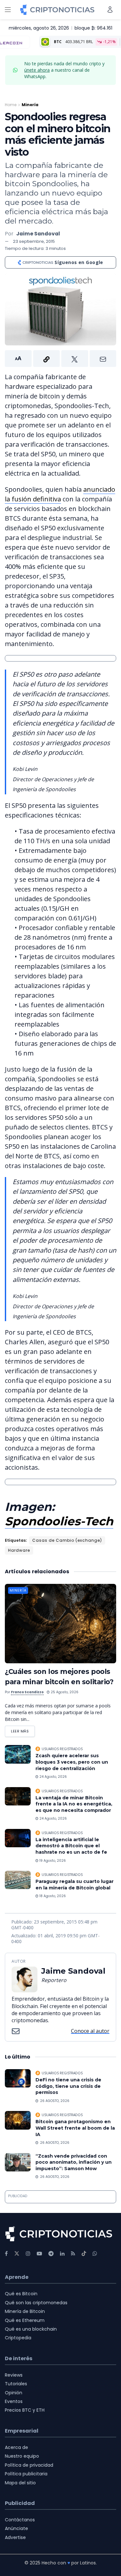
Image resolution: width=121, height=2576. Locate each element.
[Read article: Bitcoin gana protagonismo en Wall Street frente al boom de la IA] (18, 2120)
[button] (60, 359)
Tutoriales (16, 2384)
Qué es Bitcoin (21, 2294)
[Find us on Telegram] (51, 2254)
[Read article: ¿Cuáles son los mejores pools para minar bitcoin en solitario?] (60, 1624)
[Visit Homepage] (57, 10)
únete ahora (37, 70)
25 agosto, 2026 (64, 1692)
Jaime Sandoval (38, 234)
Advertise (15, 2537)
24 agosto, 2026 (53, 1777)
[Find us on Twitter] (17, 2254)
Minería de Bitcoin (25, 2311)
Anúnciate (16, 2528)
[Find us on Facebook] (6, 2254)
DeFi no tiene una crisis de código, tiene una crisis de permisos (68, 2086)
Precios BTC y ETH (25, 2410)
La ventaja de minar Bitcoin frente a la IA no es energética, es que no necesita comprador (74, 1804)
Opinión (14, 2393)
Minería (30, 105)
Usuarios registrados (62, 1749)
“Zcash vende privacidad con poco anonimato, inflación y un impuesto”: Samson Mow (74, 2162)
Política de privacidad (29, 2465)
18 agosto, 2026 (52, 1896)
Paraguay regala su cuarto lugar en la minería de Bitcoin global (75, 1885)
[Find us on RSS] (73, 2254)
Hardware (19, 1550)
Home (11, 105)
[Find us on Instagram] (28, 2254)
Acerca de (16, 2447)
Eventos (14, 2401)
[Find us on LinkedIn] (62, 2254)
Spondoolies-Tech (59, 1521)
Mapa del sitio (20, 2483)
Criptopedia (18, 2338)
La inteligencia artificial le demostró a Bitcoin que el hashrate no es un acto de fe (71, 1846)
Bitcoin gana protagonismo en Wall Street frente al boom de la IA (75, 2128)
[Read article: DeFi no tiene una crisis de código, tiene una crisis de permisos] (18, 2078)
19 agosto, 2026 (52, 1861)
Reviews (14, 2375)
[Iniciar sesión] (110, 9)
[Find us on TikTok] (84, 2254)
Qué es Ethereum (25, 2320)
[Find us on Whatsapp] (95, 2254)
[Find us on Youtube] (39, 2254)
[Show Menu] (8, 10)
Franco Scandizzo (27, 1692)
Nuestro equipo (22, 2456)
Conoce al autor (90, 2031)
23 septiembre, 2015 (34, 241)
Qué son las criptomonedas (36, 2303)
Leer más (23, 1730)
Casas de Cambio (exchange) (67, 1540)
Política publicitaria (26, 2474)
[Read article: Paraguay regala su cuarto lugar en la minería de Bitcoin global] (18, 1880)
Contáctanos (20, 2520)
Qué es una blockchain (31, 2329)
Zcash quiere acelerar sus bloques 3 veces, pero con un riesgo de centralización (72, 1762)
